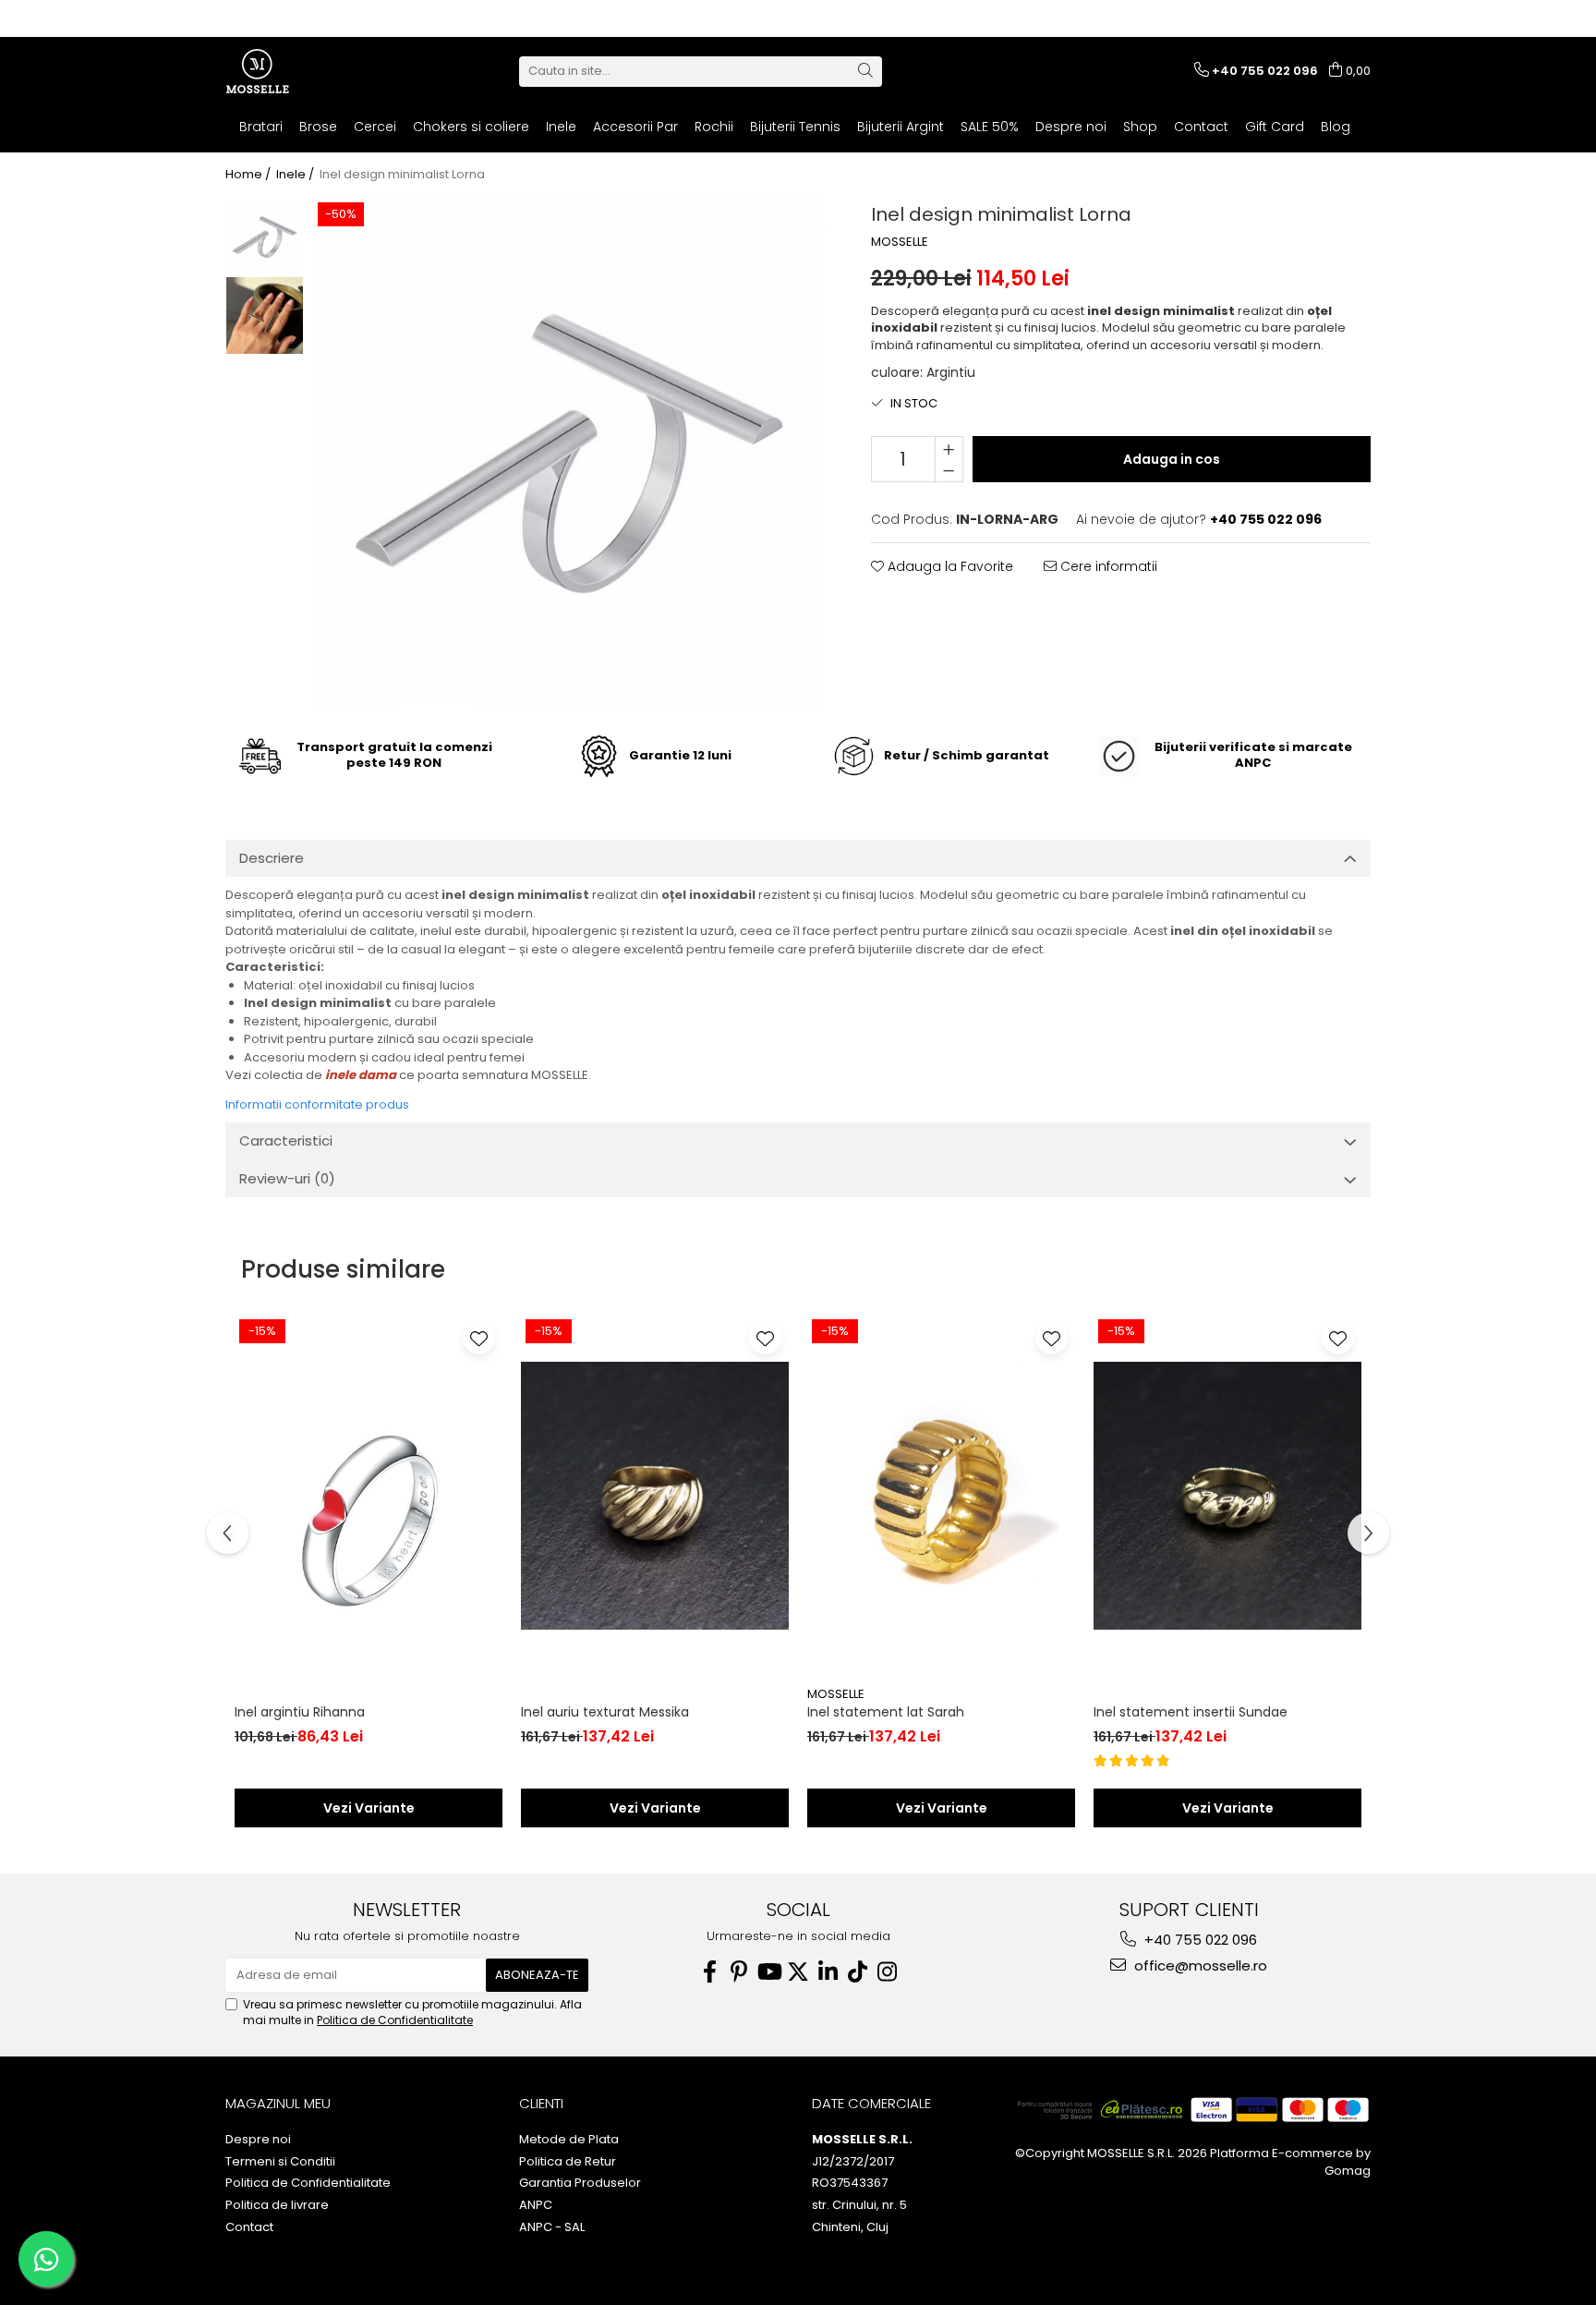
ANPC (536, 2205)
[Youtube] (768, 1972)
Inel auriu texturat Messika (605, 1712)
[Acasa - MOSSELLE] (318, 71)
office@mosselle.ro (1199, 1965)
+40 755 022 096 (1199, 1940)
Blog (1336, 127)
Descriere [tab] (272, 858)
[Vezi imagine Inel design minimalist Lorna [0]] (265, 237)
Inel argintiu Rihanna (300, 1712)
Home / (249, 175)
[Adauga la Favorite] (479, 1338)
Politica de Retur (568, 2162)
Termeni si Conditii (280, 2162)
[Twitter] (798, 1972)
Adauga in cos (1172, 459)
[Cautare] (865, 72)
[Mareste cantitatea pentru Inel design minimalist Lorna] (949, 448)
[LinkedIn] (828, 1972)
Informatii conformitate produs (317, 1104)
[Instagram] (887, 1972)
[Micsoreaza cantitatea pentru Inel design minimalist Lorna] (949, 470)
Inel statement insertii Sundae (1191, 1712)
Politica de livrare (277, 2205)
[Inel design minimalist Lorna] (569, 454)
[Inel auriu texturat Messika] (655, 1496)
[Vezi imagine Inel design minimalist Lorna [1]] (265, 315)
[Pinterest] (739, 1972)
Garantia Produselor (580, 2183)
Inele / (296, 175)
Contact (1201, 127)
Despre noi (1071, 127)
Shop (1140, 127)
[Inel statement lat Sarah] (941, 1496)
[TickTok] (857, 1972)
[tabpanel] (569, 454)
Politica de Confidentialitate (395, 2020)
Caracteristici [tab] (286, 1140)
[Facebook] (709, 1972)
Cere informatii (1107, 566)
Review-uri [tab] (287, 1178)
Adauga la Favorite (949, 566)
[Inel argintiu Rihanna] (369, 1496)
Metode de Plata (569, 2140)
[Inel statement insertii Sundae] (1227, 1496)
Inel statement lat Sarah (886, 1712)
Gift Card (1275, 127)
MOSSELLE (900, 242)
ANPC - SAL (552, 2227)
